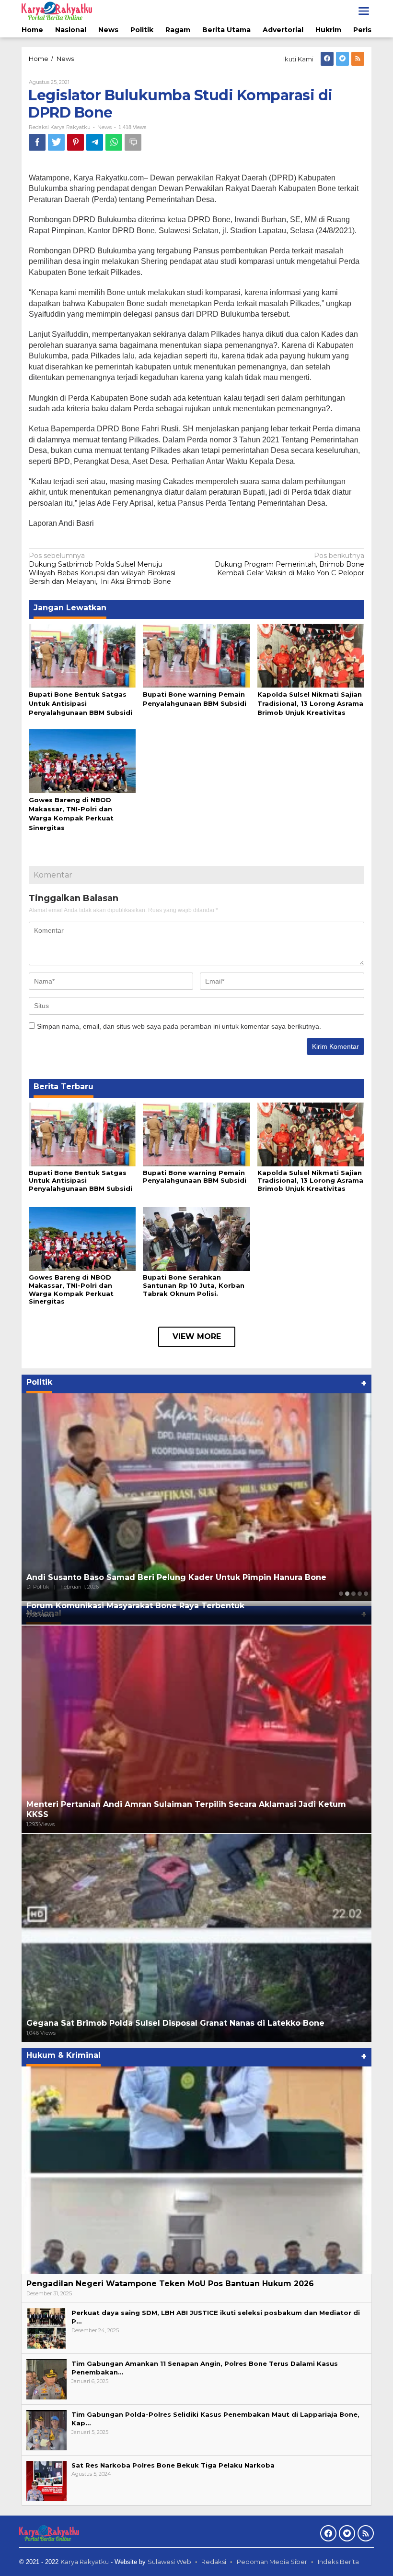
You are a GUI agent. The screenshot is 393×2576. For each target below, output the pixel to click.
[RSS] (358, 59)
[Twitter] (342, 59)
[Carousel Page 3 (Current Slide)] (353, 1594)
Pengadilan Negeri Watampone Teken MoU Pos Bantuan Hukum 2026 (170, 2284)
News (104, 127)
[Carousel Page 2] (347, 1594)
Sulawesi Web (169, 2562)
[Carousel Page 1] (341, 1594)
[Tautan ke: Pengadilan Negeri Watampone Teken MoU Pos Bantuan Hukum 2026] (196, 2170)
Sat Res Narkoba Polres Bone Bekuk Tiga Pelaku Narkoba (173, 2465)
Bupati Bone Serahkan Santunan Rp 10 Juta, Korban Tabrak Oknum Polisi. (194, 1285)
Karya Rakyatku (85, 2562)
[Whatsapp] (114, 142)
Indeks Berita (338, 2562)
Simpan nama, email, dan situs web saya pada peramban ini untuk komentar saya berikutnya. (179, 1026)
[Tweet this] (56, 142)
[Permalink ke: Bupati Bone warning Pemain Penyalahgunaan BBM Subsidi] (196, 655)
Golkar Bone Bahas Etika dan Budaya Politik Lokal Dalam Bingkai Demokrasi (183, 1577)
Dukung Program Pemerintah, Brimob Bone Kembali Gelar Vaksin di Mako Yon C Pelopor (289, 564)
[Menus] (364, 11)
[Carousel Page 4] (360, 1594)
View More (197, 1336)
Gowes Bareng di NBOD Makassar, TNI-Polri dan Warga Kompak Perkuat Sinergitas (71, 1289)
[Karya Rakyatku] (57, 11)
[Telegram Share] (95, 142)
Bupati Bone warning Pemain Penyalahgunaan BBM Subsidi (195, 1177)
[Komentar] (133, 142)
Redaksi (214, 2562)
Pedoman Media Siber (272, 2562)
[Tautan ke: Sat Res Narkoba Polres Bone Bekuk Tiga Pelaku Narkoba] (46, 2481)
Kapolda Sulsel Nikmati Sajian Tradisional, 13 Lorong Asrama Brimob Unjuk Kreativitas (310, 703)
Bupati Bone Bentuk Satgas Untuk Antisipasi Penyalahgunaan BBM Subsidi (81, 703)
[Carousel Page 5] (366, 1594)
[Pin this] (75, 142)
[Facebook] (327, 59)
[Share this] (37, 142)
